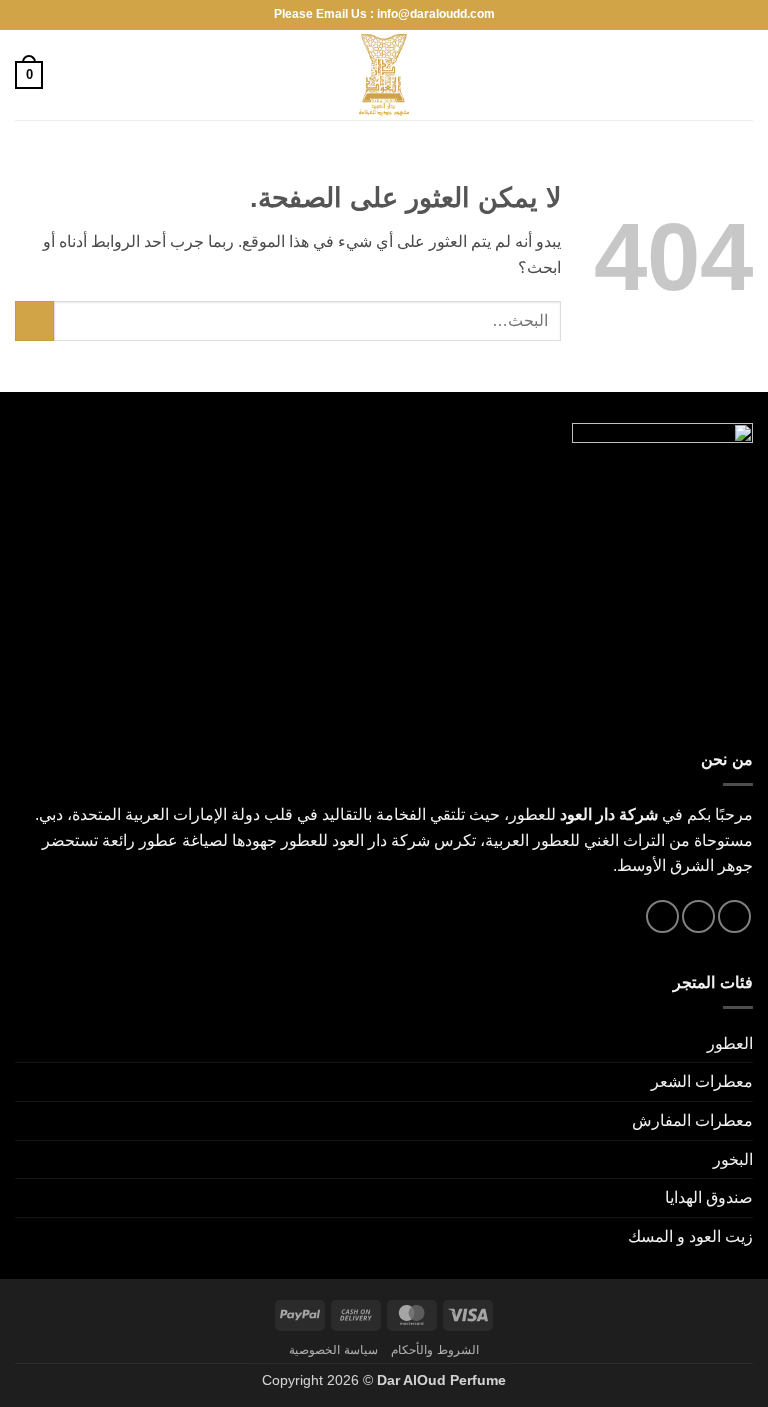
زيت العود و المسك (690, 1236)
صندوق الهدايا (709, 1197)
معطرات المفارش (692, 1120)
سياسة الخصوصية (333, 1350)
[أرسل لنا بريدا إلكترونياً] (698, 916)
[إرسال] (34, 320)
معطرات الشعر (702, 1081)
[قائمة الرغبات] (67, 75)
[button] (741, 74)
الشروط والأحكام (435, 1350)
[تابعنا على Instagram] (734, 916)
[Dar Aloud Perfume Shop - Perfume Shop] (384, 75)
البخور (733, 1159)
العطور (730, 1043)
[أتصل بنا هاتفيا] (662, 916)
